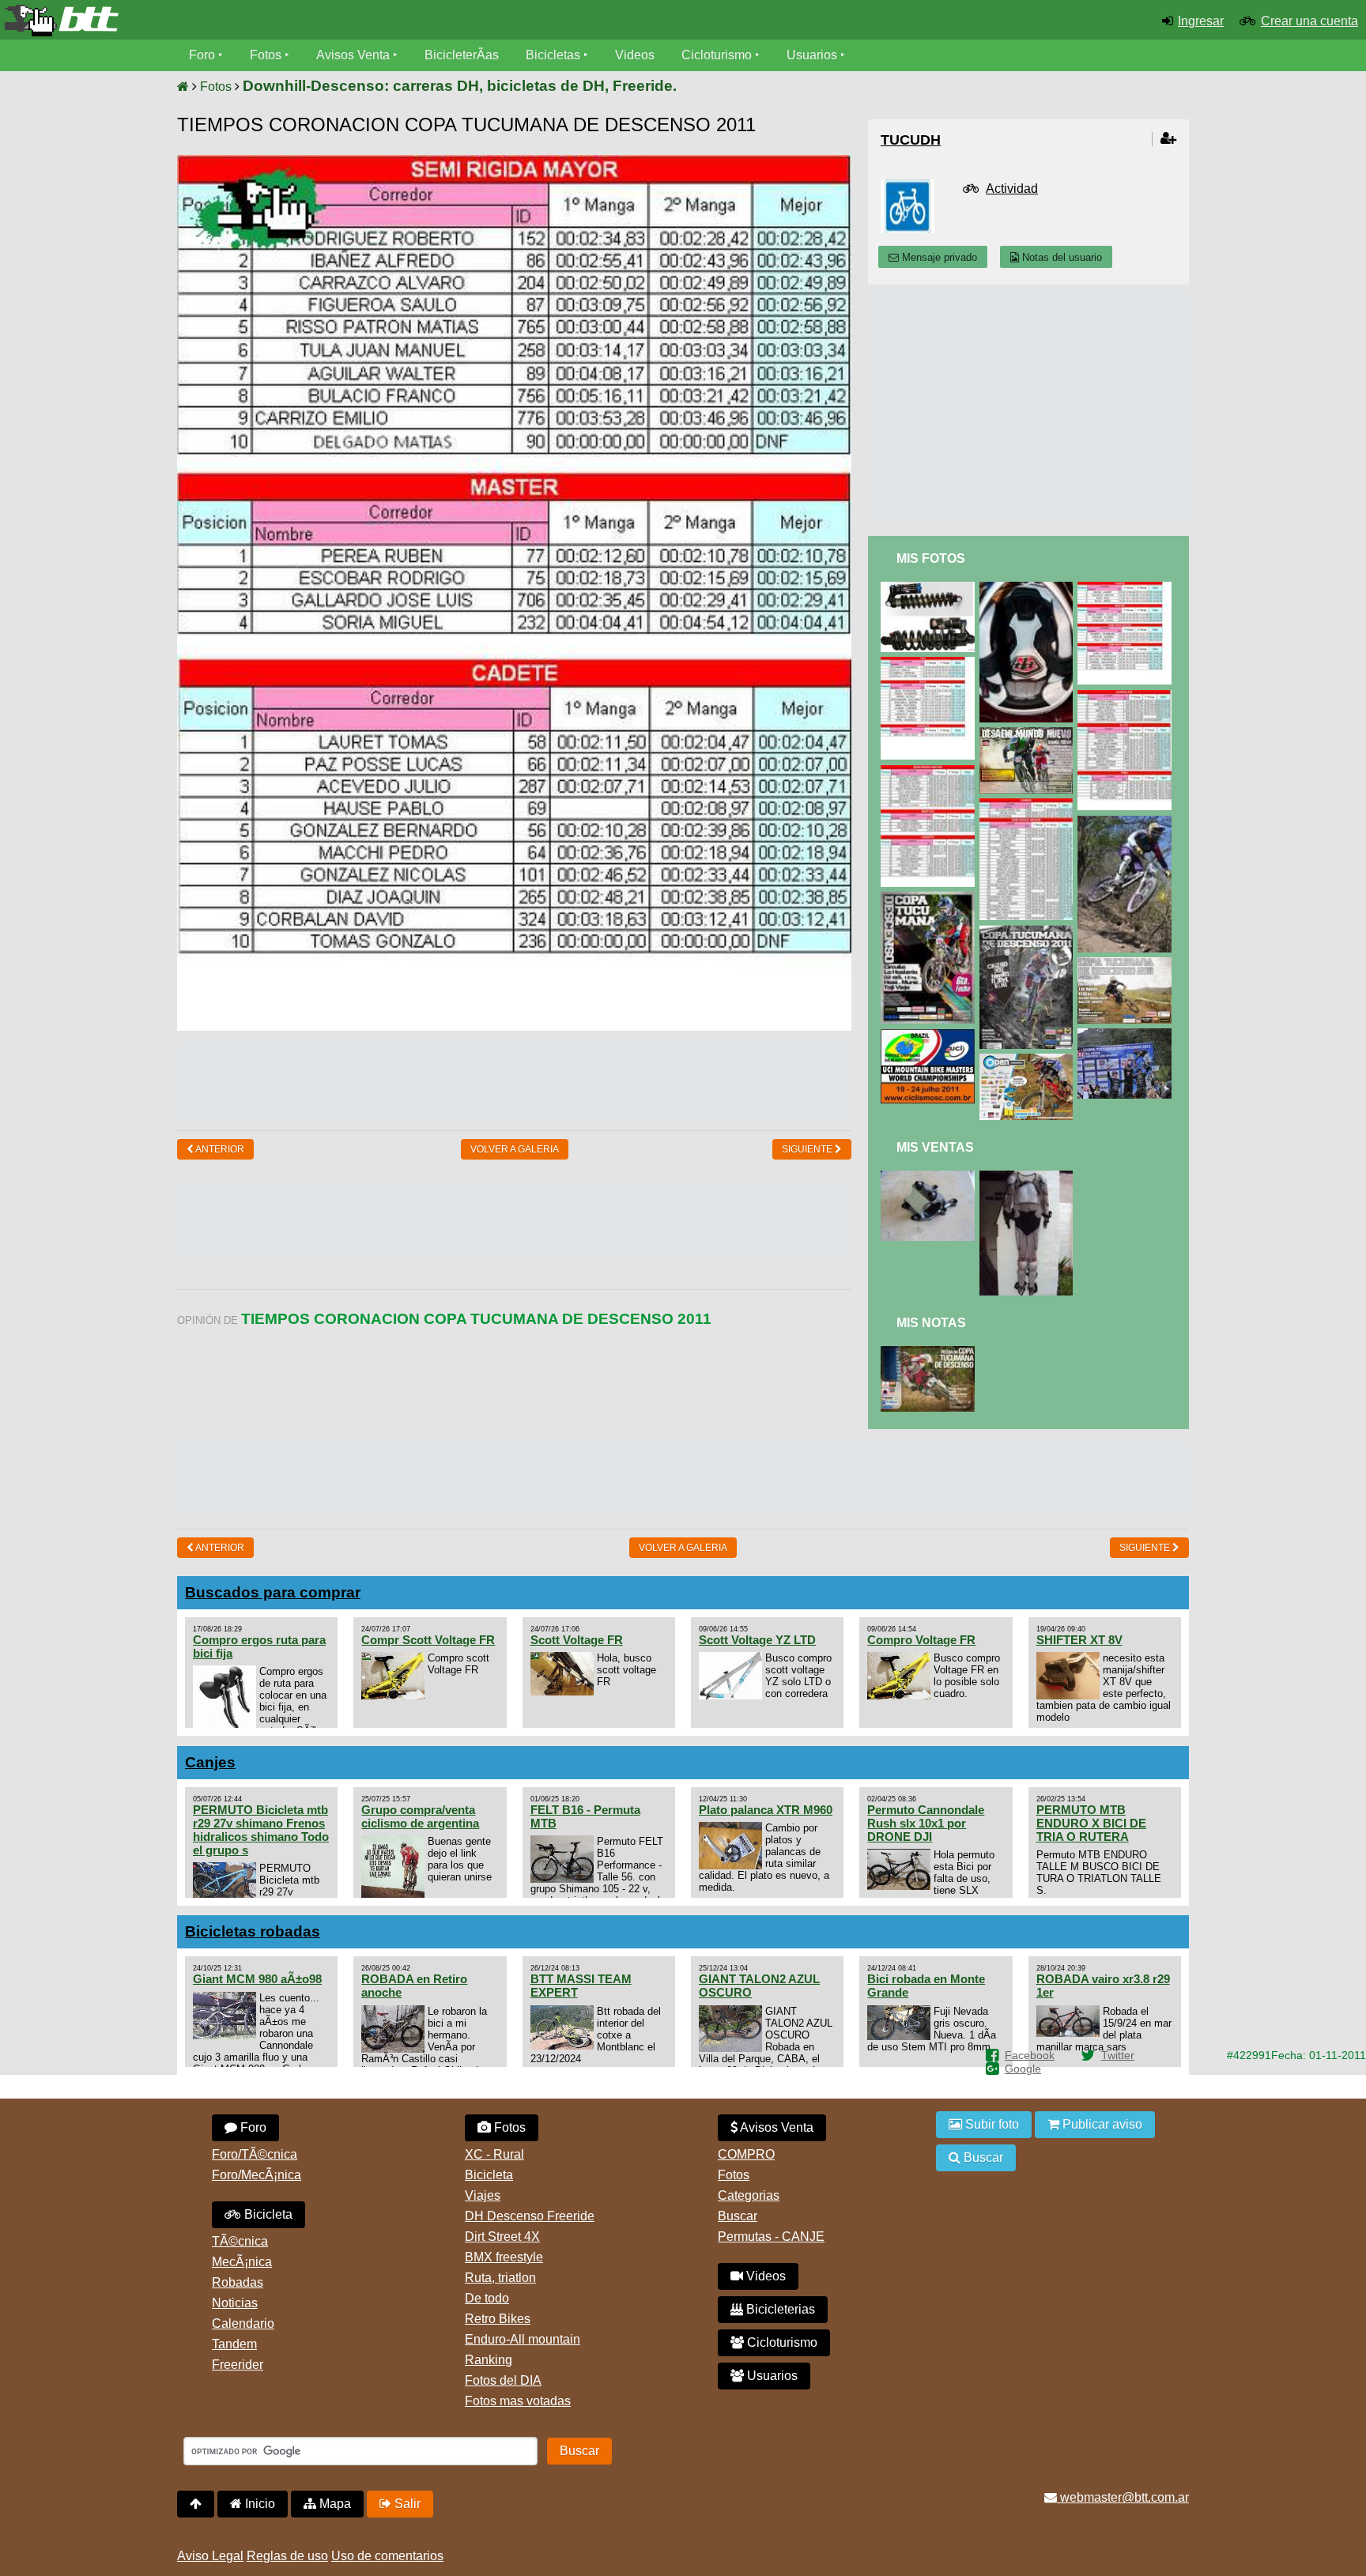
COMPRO (746, 2154)
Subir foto (991, 2124)
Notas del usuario (1060, 257)
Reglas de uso (287, 2556)
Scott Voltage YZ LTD (757, 1640)
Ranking (489, 2360)
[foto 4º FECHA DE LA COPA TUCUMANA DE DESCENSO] (930, 1353)
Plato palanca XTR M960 (766, 1810)
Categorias (749, 2195)
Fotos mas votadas (518, 2401)
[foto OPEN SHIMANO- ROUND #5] (1029, 1060)
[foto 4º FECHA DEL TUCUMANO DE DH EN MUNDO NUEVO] (1127, 964)
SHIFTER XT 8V (1079, 1640)
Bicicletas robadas (253, 1931)
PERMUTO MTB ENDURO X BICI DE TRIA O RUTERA (1091, 1823)
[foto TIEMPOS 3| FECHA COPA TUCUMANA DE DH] (1127, 1035)
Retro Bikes (498, 2319)
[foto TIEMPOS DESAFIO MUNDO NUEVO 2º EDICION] (930, 664)
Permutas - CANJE (771, 2237)
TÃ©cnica (240, 2241)
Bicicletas (555, 55)
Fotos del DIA (503, 2380)
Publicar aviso (1101, 2124)
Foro (202, 55)
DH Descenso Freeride (530, 2216)
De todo (487, 2298)
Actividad (1012, 189)
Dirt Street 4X (502, 2237)
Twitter (1118, 2055)
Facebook (1030, 2055)
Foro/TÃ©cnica (255, 2154)
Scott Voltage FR (577, 1640)
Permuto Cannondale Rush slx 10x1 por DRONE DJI (926, 1823)
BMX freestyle (504, 2257)
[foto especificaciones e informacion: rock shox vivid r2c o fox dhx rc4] (930, 588)
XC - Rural (494, 2154)
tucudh (911, 140)
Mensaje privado (938, 257)
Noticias (235, 2303)
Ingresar (1201, 21)
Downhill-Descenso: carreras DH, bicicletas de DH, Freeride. (460, 86)
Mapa (334, 2504)
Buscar (738, 2216)
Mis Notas (931, 1323)
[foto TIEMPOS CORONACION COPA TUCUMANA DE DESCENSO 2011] (930, 772)
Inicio (258, 2504)
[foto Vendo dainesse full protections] (1029, 1177)
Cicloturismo (717, 55)
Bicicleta (267, 2214)
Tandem (234, 2344)
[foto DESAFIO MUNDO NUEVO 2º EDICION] (1029, 734)
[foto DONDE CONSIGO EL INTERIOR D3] (1029, 588)
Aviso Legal (210, 2556)
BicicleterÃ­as (462, 55)
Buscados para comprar (273, 1592)
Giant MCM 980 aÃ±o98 (257, 1979)
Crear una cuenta (1309, 21)
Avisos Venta (353, 55)
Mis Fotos (931, 558)
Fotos (266, 55)
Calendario (243, 2323)
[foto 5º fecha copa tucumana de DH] (1029, 932)
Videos (635, 55)
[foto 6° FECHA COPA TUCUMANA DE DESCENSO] (930, 898)
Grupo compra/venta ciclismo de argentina (420, 1816)
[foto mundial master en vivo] (930, 1036)
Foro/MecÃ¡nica (257, 2175)
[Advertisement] (515, 1079)
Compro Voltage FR (921, 1640)
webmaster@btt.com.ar (1123, 2497)
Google (1023, 2069)
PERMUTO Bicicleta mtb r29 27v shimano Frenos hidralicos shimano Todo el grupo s (261, 1830)
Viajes (483, 2195)
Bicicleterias (779, 2309)
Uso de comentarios (387, 2556)
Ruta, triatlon (500, 2278)
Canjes (210, 1762)
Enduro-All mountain (523, 2339)
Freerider (238, 2365)
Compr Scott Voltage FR (428, 1640)
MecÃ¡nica (242, 2262)
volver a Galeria (515, 1149)
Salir (406, 2504)
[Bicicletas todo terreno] (228, 21)
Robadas (238, 2282)
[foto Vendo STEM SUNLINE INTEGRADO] (930, 1177)
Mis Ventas (935, 1147)
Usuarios (812, 55)
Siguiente (808, 1149)
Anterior (219, 1149)
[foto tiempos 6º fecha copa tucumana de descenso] (1127, 822)
